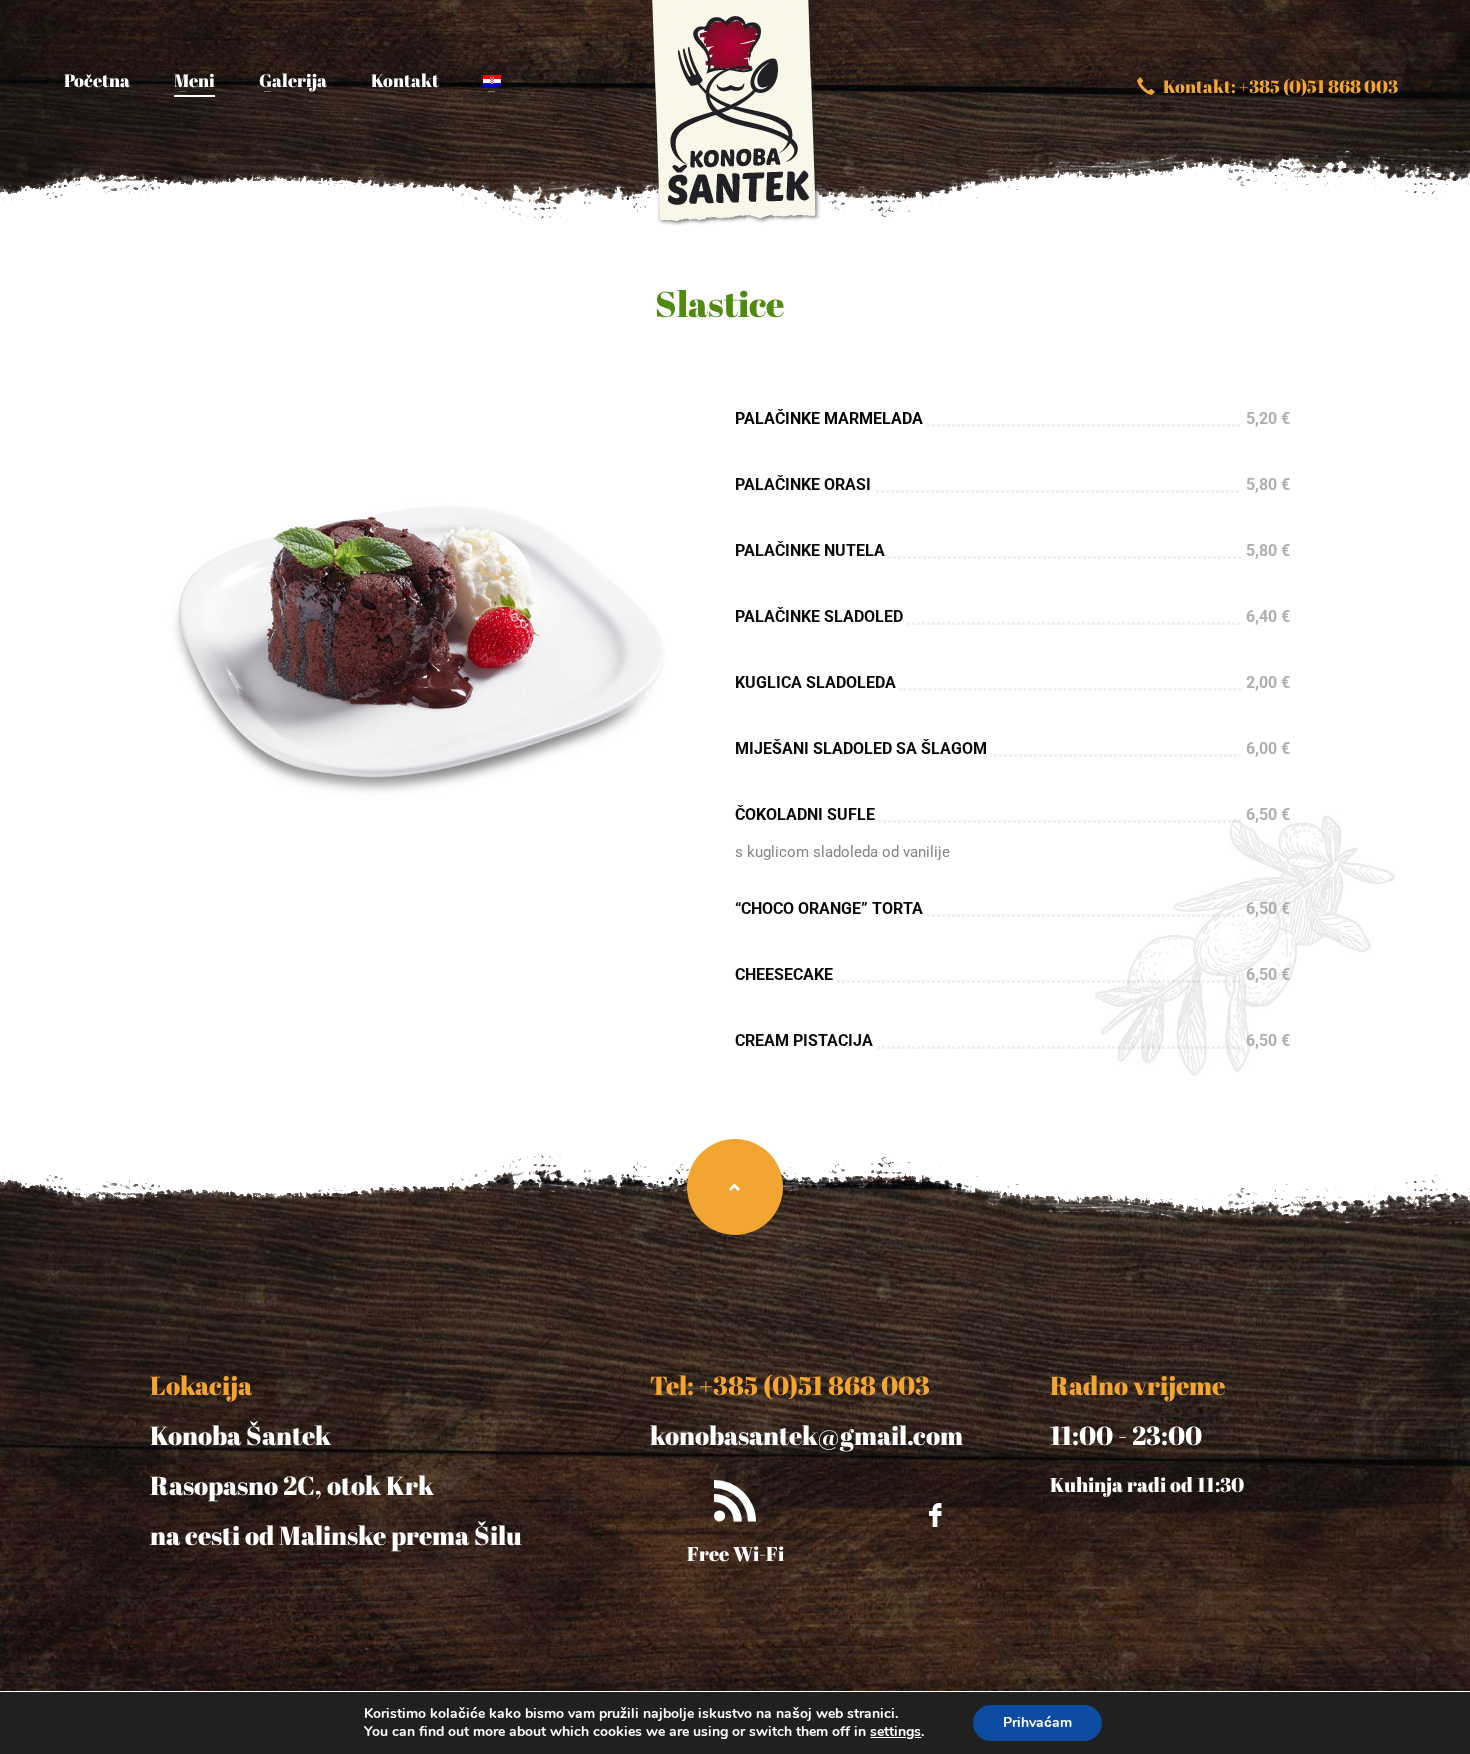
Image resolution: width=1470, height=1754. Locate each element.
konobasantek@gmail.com (806, 1435)
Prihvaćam (1037, 1722)
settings (895, 1732)
